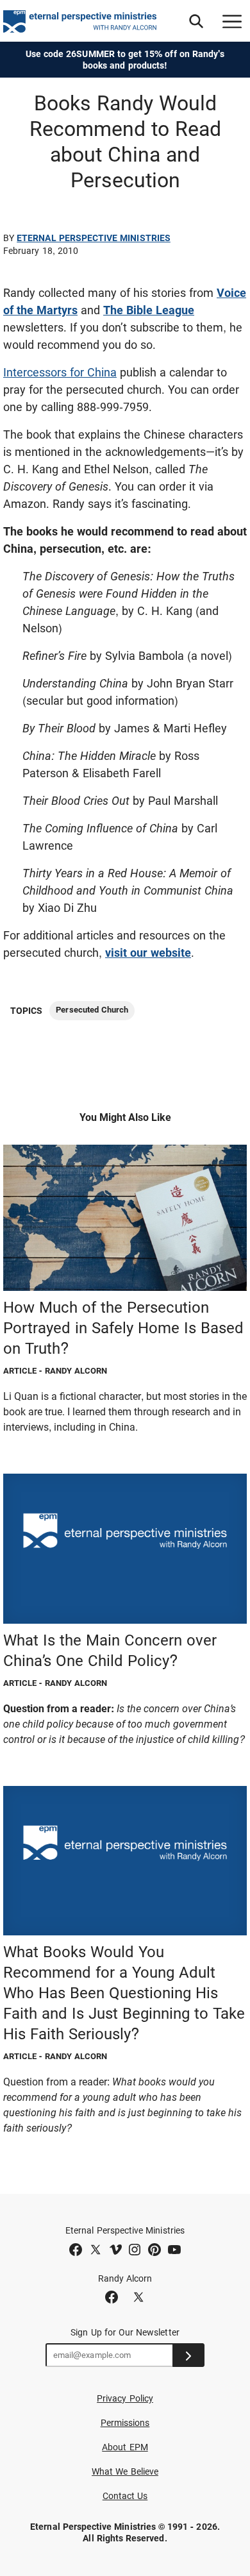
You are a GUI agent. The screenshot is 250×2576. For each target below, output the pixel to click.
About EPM (125, 2447)
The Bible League (149, 310)
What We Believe (125, 2471)
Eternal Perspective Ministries (94, 238)
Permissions (125, 2423)
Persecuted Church (92, 1010)
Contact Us (125, 2496)
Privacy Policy (125, 2398)
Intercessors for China (60, 372)
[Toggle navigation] (232, 21)
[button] (196, 21)
